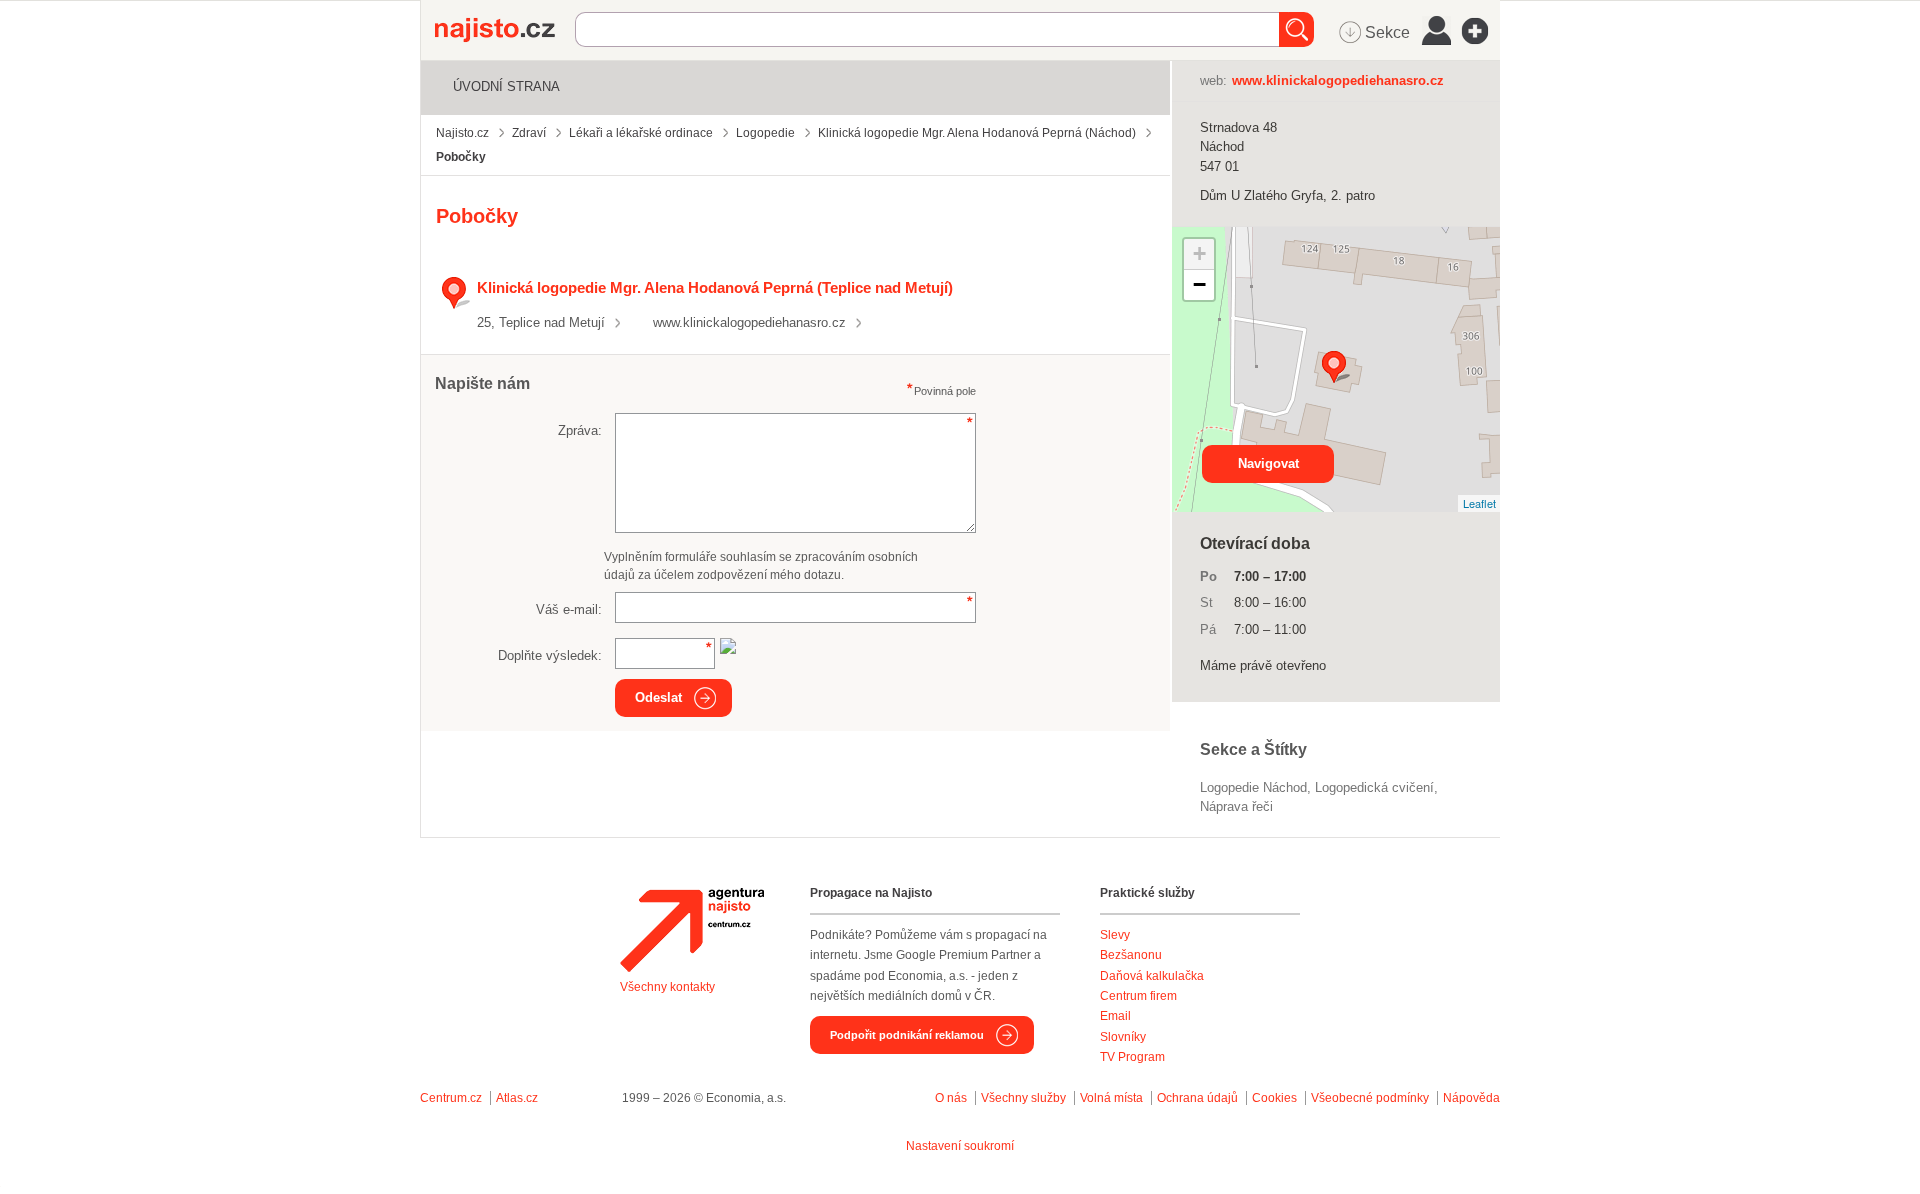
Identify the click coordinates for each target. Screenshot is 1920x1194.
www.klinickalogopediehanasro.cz (749, 322)
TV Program (1132, 1057)
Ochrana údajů (1197, 1098)
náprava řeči (1236, 806)
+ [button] (1199, 253)
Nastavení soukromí (960, 1146)
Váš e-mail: (569, 609)
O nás (951, 1098)
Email (1115, 1016)
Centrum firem (1138, 996)
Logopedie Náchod (1253, 787)
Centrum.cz (451, 1098)
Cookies (1274, 1098)
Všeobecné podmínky (1370, 1098)
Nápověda (1471, 1098)
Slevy (1115, 935)
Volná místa (1111, 1098)
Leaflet (1479, 503)
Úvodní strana (506, 86)
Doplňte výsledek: (550, 655)
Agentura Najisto (692, 930)
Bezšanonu (1131, 955)
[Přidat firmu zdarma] (1481, 31)
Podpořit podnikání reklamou (907, 1035)
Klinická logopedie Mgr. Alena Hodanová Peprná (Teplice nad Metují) (715, 287)
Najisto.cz (505, 30)
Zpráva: (580, 430)
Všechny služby (1025, 1098)
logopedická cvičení (1374, 787)
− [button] (1199, 284)
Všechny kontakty (667, 987)
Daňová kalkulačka (1152, 976)
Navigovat (1268, 463)
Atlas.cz (517, 1098)
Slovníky (1123, 1037)
